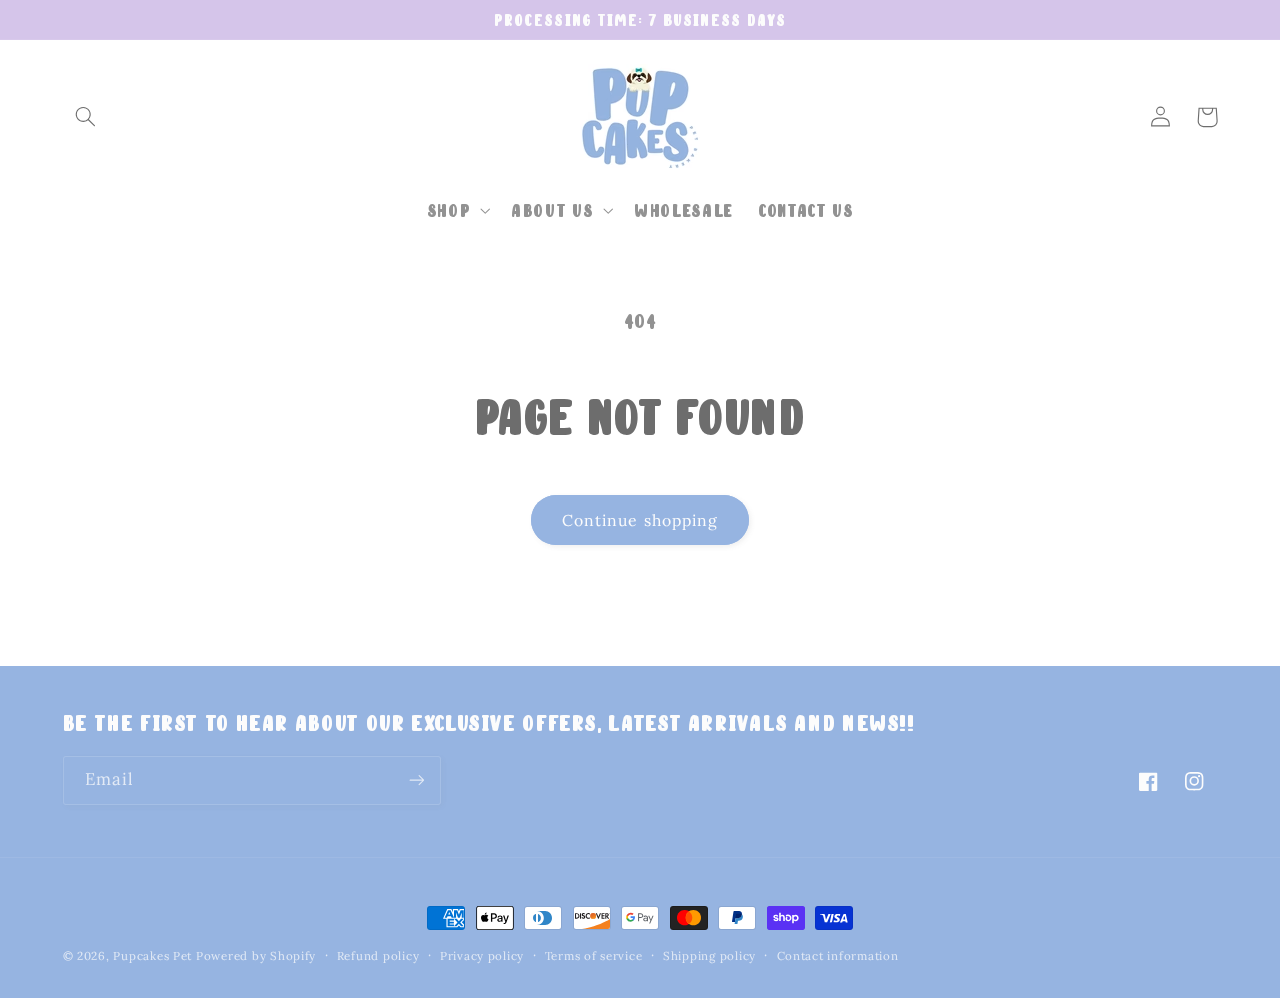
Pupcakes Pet (152, 955)
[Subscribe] (416, 780)
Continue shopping (640, 520)
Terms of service (594, 955)
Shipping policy (709, 955)
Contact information (838, 955)
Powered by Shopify (256, 955)
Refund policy (378, 955)
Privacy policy (482, 955)
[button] (86, 117)
